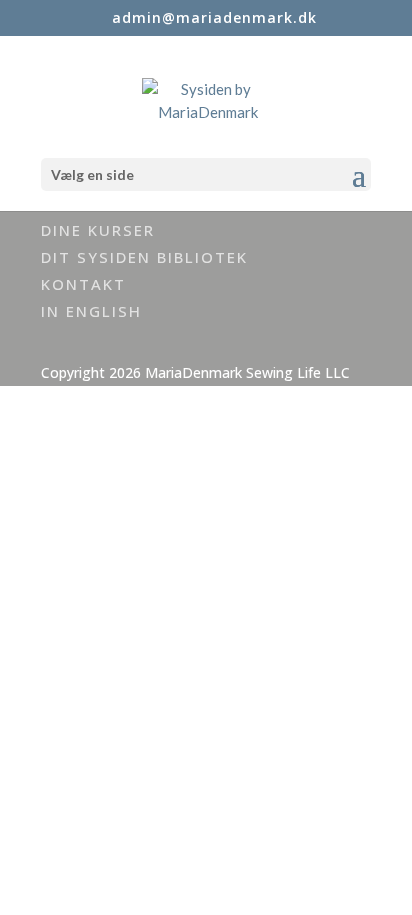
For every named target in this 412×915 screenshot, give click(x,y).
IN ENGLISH (91, 311)
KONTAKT (83, 284)
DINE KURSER (98, 230)
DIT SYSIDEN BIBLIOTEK (144, 257)
